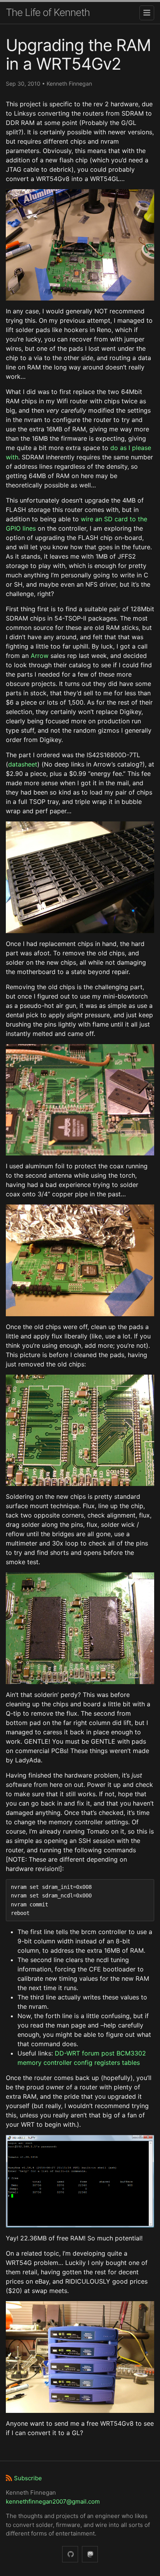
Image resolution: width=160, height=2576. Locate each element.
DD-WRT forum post (85, 2053)
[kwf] (90, 2554)
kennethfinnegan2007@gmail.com (53, 2501)
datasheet (23, 764)
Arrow (40, 656)
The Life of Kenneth (48, 12)
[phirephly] (70, 2554)
